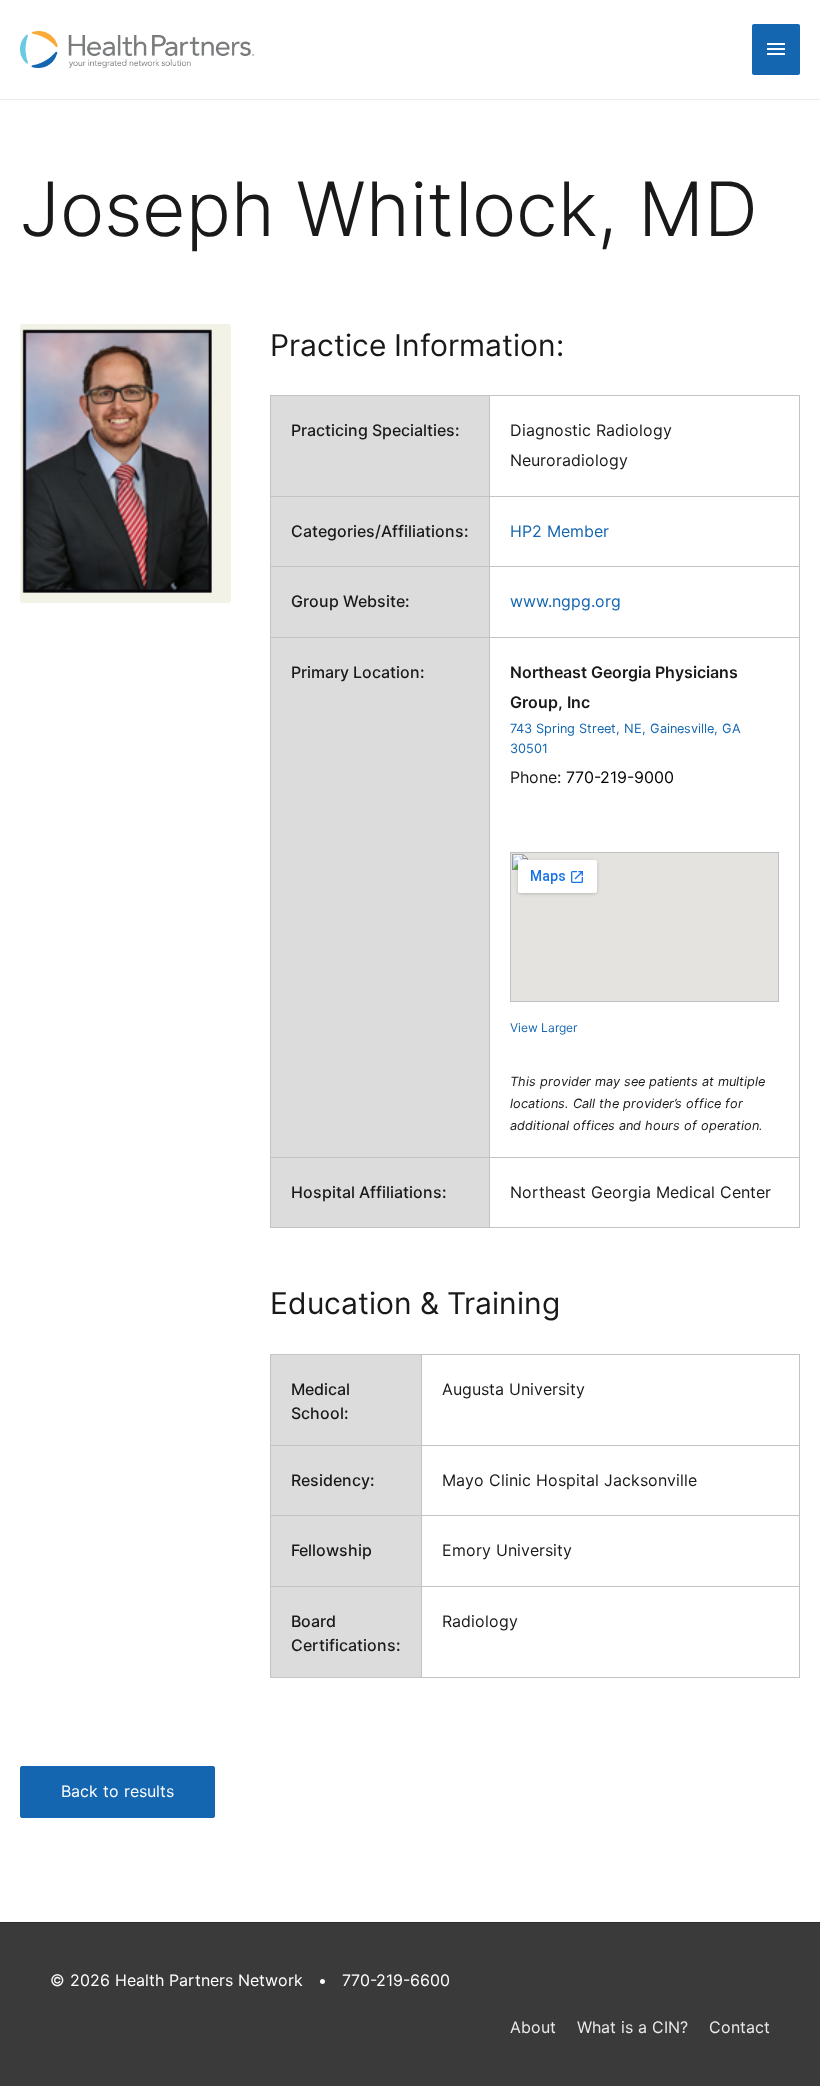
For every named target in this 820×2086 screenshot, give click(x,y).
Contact (739, 2027)
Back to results (117, 1791)
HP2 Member (559, 531)
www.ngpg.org (565, 601)
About (533, 2027)
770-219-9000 (620, 777)
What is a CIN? (632, 2027)
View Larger (543, 1027)
